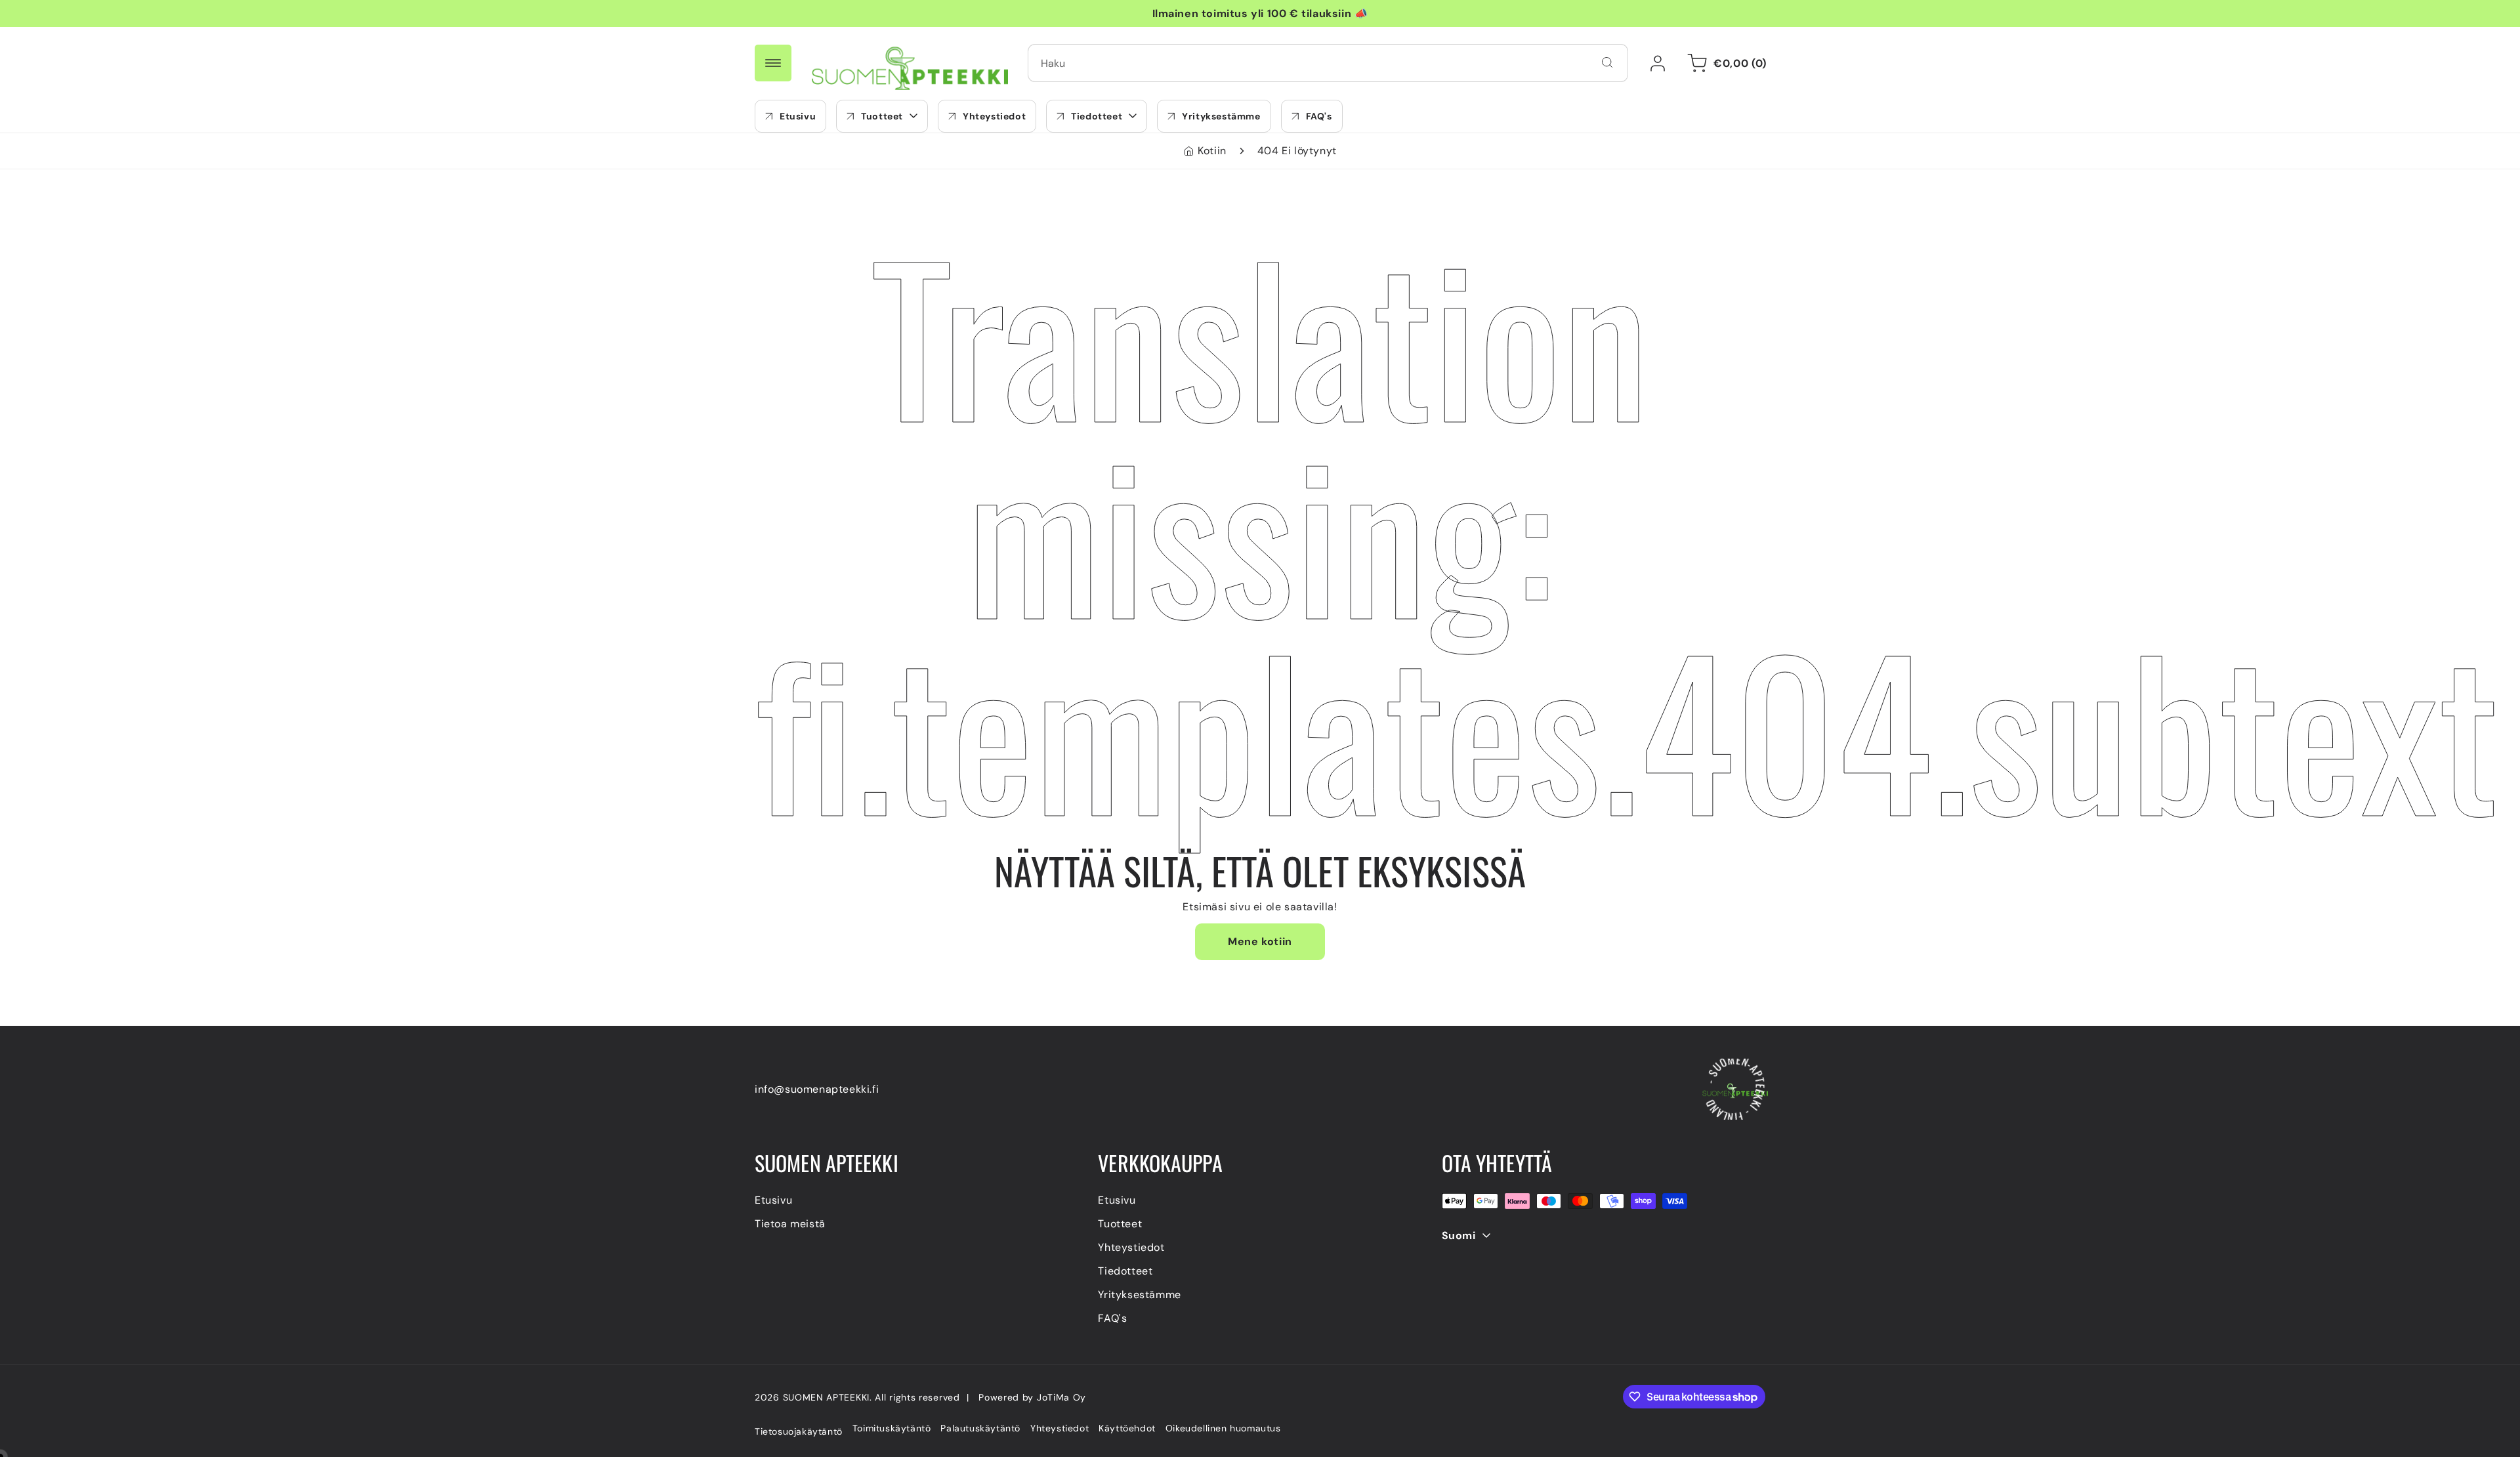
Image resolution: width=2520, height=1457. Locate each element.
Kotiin (1212, 151)
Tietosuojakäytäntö (799, 1431)
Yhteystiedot (1131, 1247)
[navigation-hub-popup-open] (773, 63)
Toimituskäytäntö (892, 1428)
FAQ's (1112, 1318)
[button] (882, 116)
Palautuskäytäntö (980, 1428)
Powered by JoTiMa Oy (1032, 1397)
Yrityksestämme (1139, 1295)
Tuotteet (1120, 1224)
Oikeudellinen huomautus (1223, 1428)
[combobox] (1328, 63)
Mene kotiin (1260, 941)
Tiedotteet (1125, 1271)
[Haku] (1607, 62)
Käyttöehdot (1127, 1428)
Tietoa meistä (790, 1224)
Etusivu (773, 1200)
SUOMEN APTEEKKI (827, 1397)
